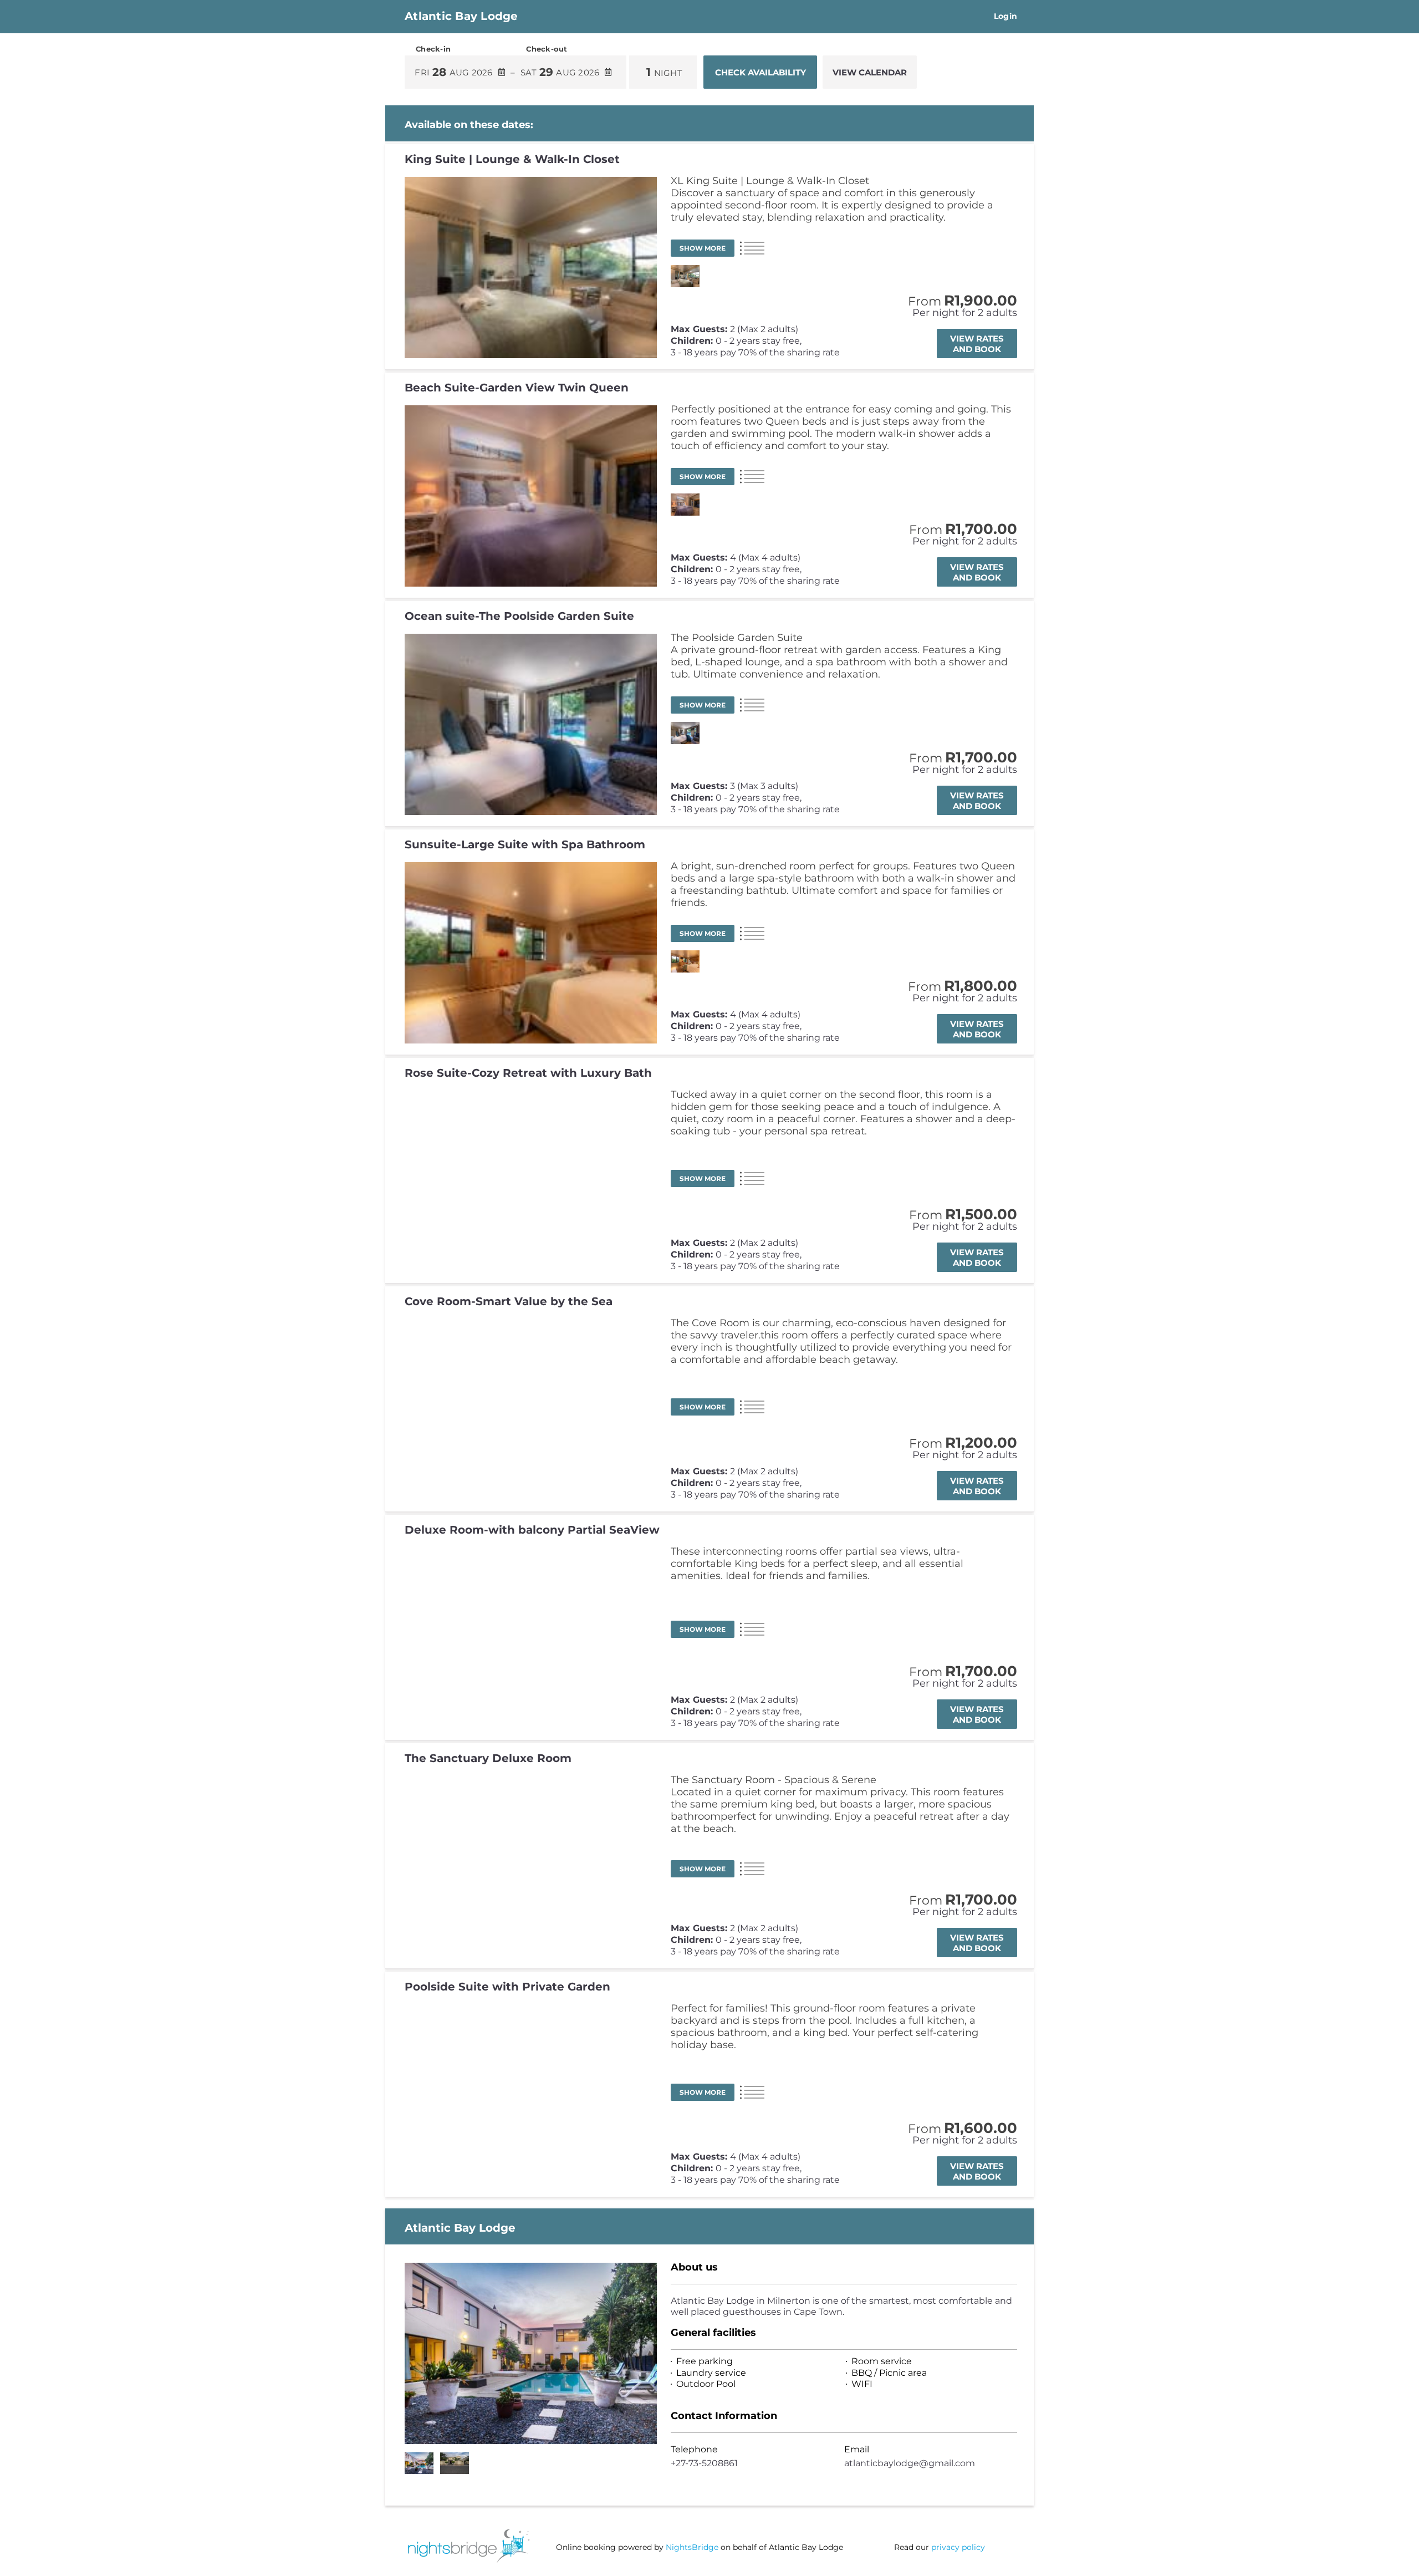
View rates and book (977, 344)
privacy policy (958, 2547)
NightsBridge (692, 2547)
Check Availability (760, 72)
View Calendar (870, 72)
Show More (703, 248)
